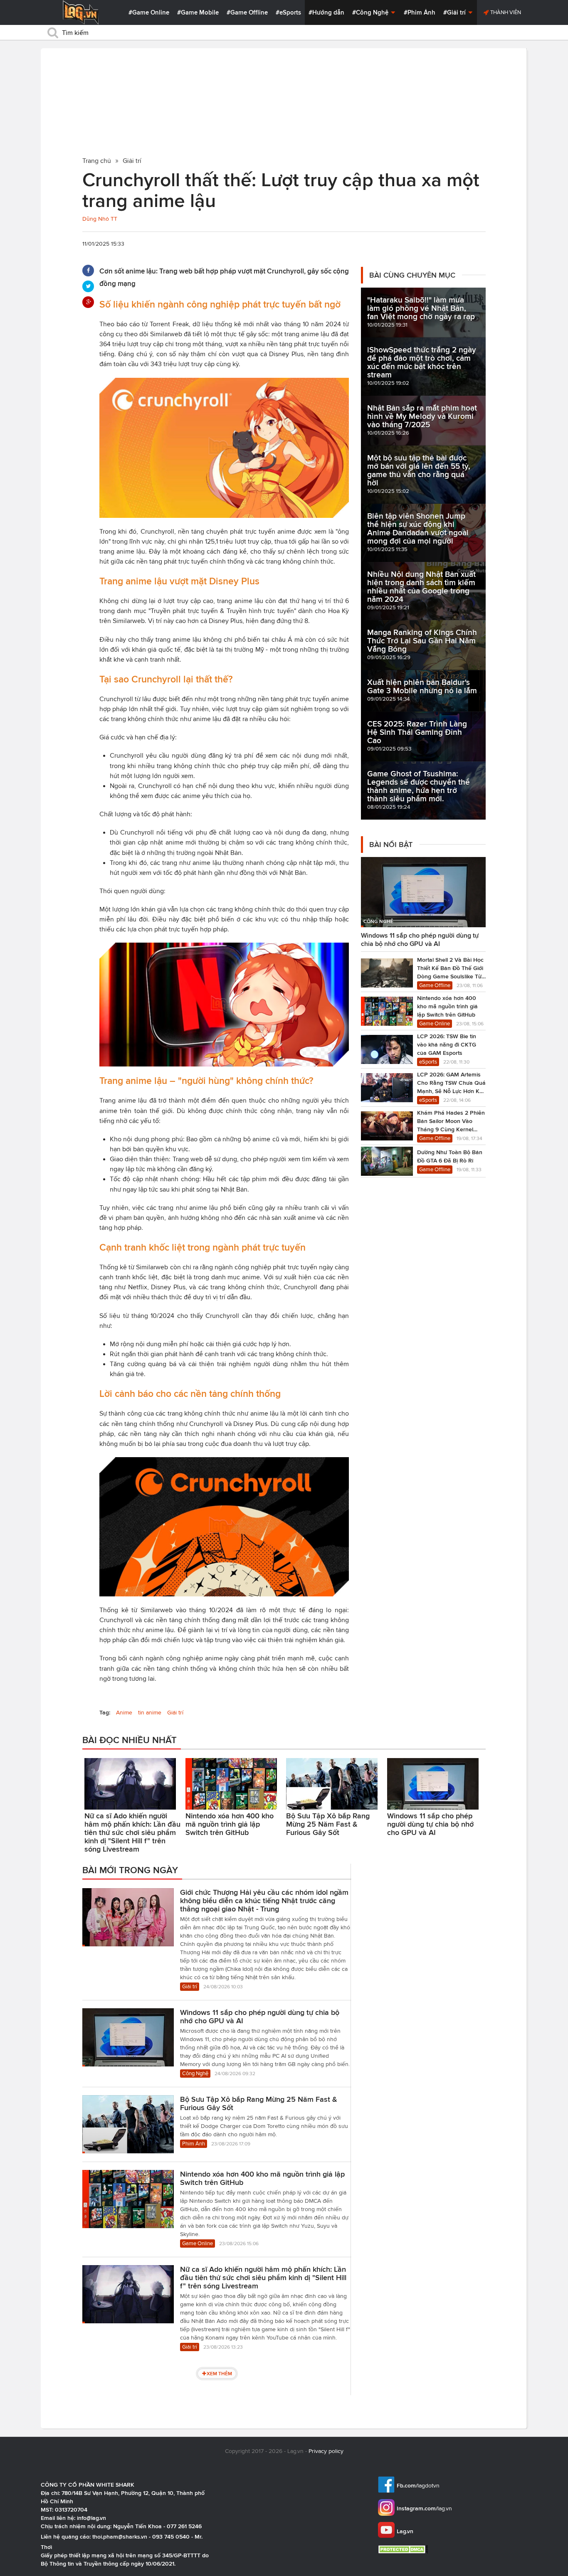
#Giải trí (455, 12)
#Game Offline (247, 12)
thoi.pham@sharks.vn (120, 2537)
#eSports (288, 12)
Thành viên (505, 12)
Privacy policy (326, 2451)
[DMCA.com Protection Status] (404, 2549)
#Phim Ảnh (420, 12)
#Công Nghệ (371, 12)
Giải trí (175, 1713)
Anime (124, 1713)
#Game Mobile (198, 12)
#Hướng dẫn (326, 12)
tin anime (150, 1713)
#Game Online (149, 12)
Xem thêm (219, 2373)
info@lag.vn (91, 2518)
